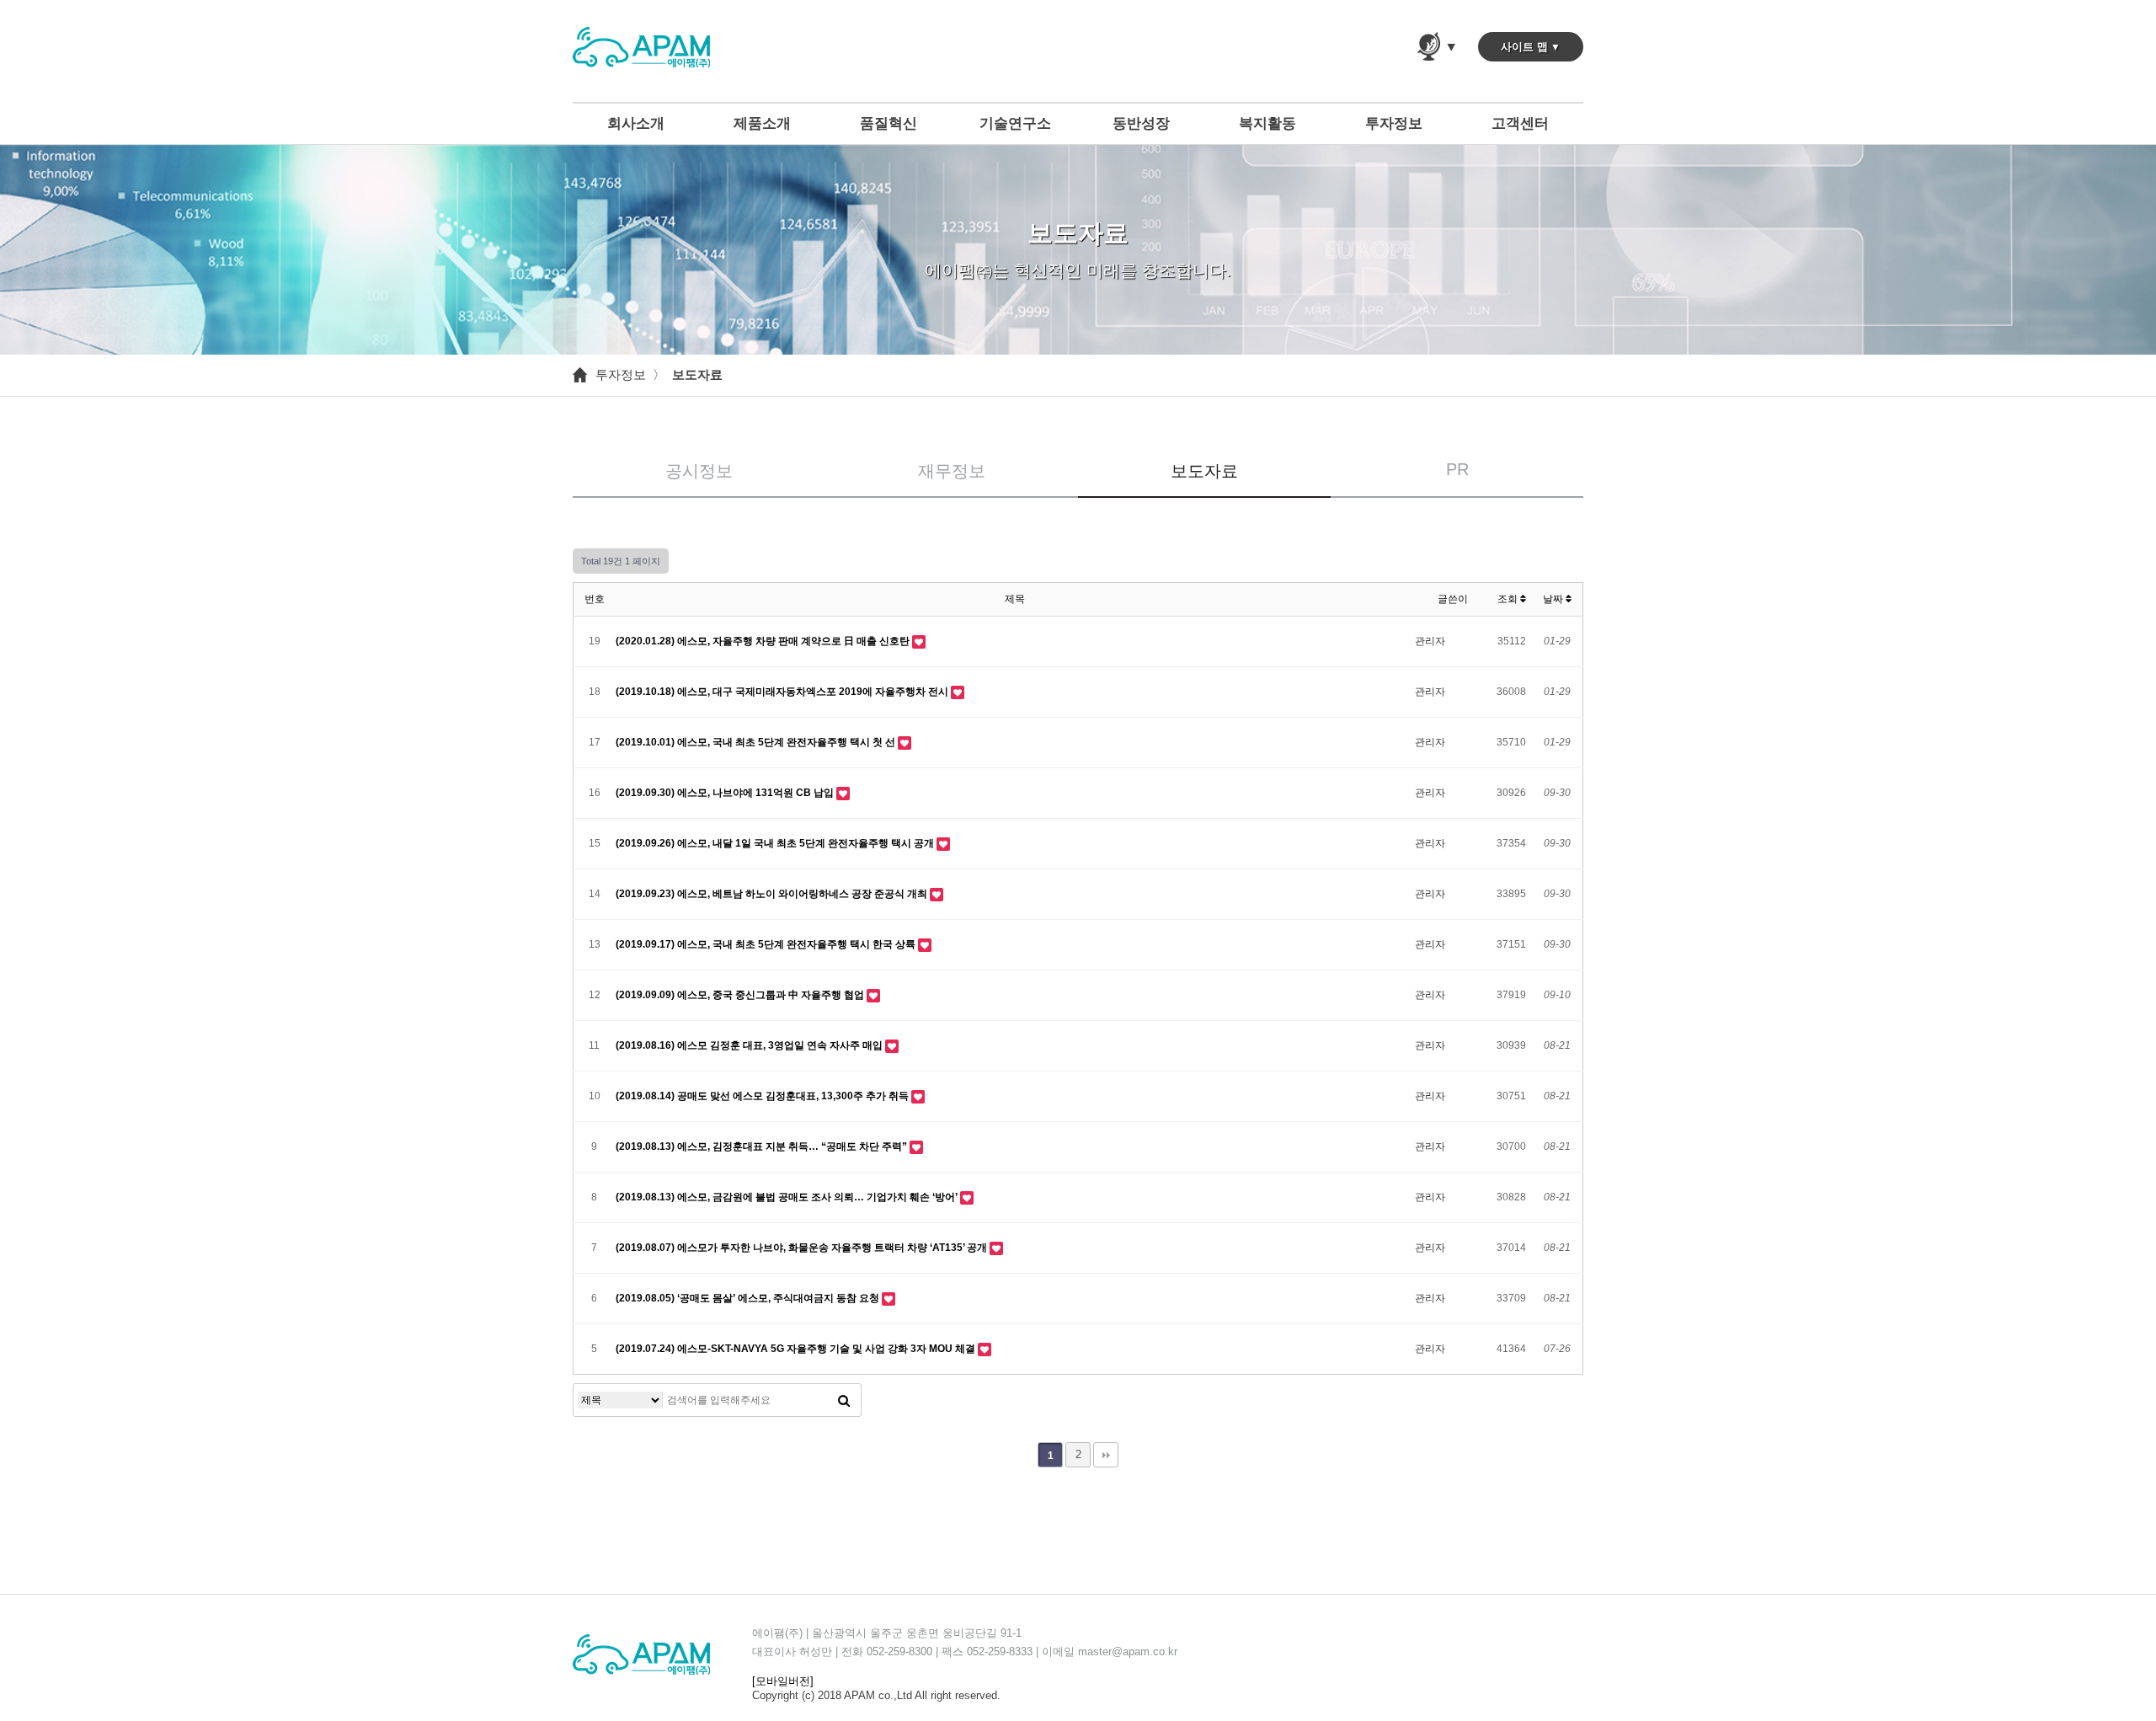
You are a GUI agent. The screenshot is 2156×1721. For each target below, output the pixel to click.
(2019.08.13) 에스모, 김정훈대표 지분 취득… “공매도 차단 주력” (763, 1146)
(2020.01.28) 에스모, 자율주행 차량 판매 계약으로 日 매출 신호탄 (764, 641)
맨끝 (1106, 1455)
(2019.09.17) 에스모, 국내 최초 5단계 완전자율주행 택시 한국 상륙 (767, 944)
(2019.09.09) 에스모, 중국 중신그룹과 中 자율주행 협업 (741, 995)
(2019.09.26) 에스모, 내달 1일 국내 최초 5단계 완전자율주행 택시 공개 (776, 843)
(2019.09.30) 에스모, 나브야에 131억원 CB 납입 (726, 793)
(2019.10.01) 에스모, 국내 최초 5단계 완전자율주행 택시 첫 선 (757, 742)
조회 (1509, 599)
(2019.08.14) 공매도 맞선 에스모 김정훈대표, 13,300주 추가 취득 (763, 1096)
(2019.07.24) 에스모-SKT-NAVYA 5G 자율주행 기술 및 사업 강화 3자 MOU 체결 (797, 1349)
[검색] (844, 1400)
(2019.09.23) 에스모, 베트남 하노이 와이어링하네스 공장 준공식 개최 (773, 894)
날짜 (1554, 599)
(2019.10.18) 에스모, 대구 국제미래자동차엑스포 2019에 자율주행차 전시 (783, 692)
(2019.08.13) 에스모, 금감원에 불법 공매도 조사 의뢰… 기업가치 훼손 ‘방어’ (788, 1197)
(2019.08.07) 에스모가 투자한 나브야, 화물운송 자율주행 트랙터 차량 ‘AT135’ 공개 (803, 1248)
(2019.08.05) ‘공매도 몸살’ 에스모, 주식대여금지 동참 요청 (749, 1298)
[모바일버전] (783, 1681)
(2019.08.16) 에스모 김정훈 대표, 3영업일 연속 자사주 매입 (750, 1045)
